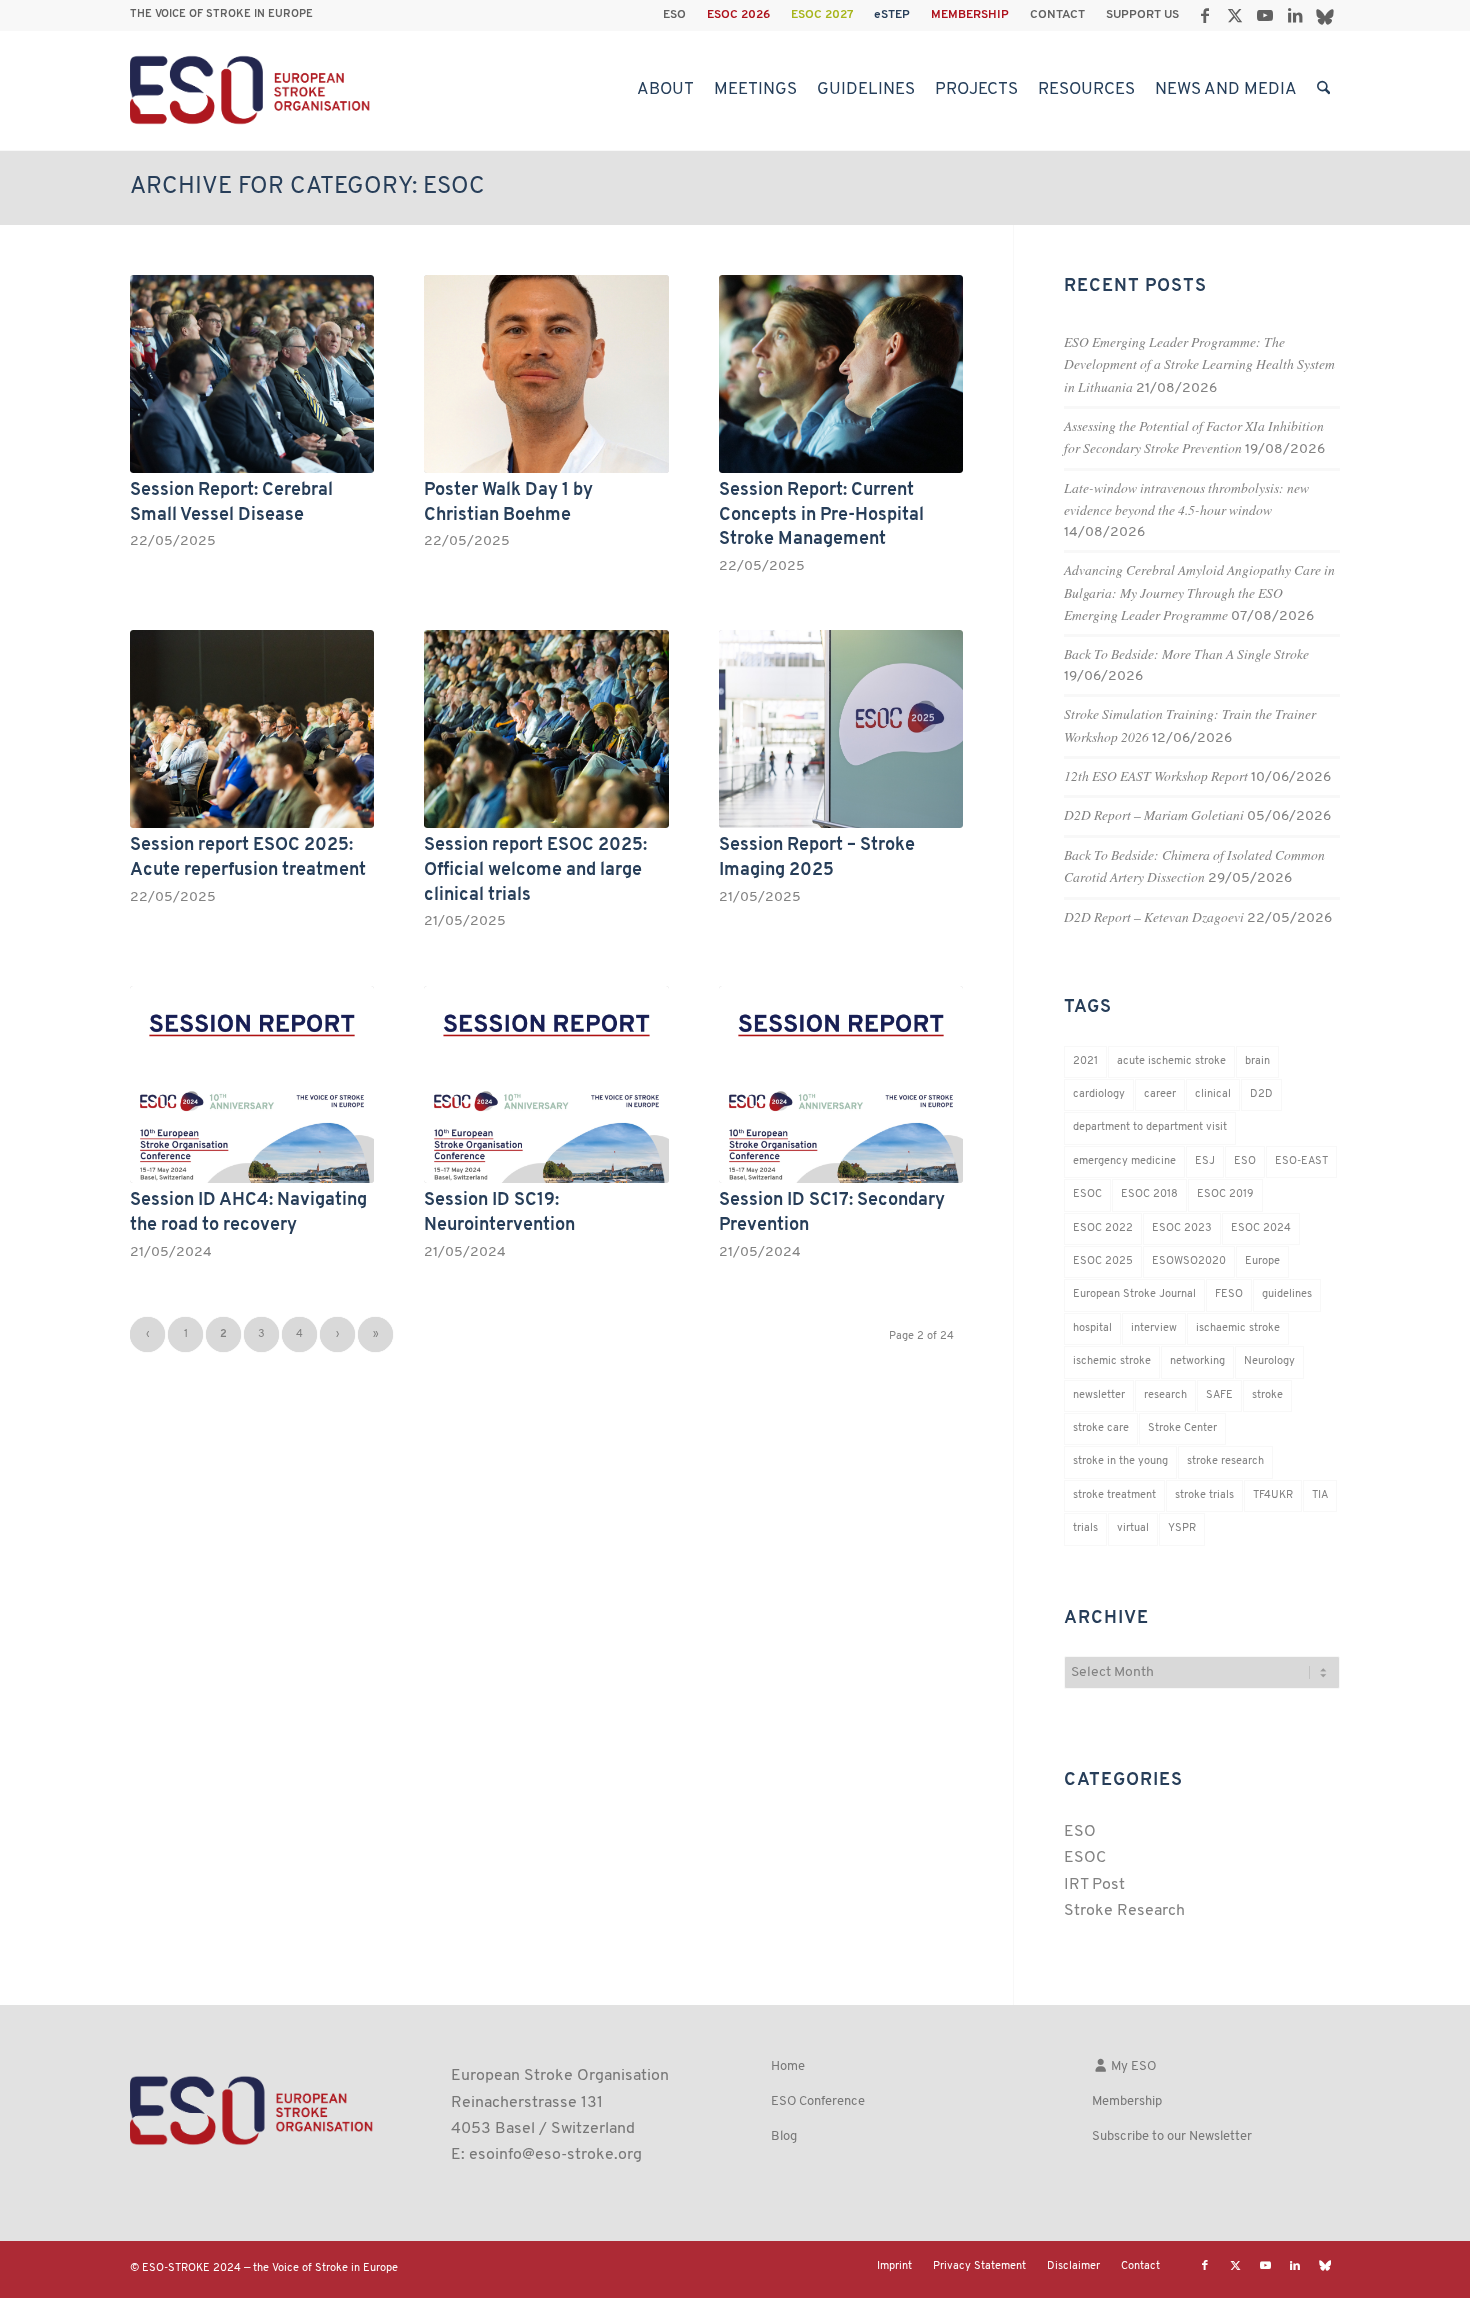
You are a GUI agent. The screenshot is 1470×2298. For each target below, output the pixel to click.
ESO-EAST (1301, 1161)
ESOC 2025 (1103, 1261)
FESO (1229, 1294)
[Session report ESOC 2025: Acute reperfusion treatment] (252, 729)
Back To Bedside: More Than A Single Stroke (1186, 653)
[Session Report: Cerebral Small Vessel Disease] (252, 374)
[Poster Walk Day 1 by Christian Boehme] (546, 374)
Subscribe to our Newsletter (1172, 2136)
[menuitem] (675, 15)
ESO (674, 15)
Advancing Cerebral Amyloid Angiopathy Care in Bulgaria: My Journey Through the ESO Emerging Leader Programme (1199, 592)
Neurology (1269, 1361)
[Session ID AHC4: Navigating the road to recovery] (252, 1085)
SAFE (1219, 1395)
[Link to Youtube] (1264, 15)
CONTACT (1057, 15)
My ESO (1132, 2066)
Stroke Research (1124, 1911)
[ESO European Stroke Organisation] (252, 90)
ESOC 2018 (1149, 1194)
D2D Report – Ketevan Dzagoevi (1154, 916)
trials (1085, 1528)
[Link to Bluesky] (1325, 15)
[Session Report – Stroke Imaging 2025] (841, 729)
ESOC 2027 (822, 15)
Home (788, 2066)
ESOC (1087, 1194)
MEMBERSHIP (970, 15)
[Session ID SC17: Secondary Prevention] (841, 1085)
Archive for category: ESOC (307, 187)
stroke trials (1204, 1495)
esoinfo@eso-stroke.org (555, 2155)
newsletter (1099, 1395)
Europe (1262, 1261)
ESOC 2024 (1261, 1228)
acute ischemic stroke (1171, 1061)
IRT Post (1094, 1885)
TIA (1320, 1495)
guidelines (1287, 1294)
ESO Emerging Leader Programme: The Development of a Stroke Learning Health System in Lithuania (1199, 364)
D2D (1261, 1094)
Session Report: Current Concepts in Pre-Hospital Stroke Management (821, 515)
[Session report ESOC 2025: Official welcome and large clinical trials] (546, 729)
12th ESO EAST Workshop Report (1156, 775)
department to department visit (1150, 1127)
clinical (1213, 1094)
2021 (1085, 1061)
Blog (784, 2136)
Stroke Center (1182, 1428)
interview (1154, 1328)
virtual (1133, 1528)
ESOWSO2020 (1189, 1261)
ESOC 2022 (1103, 1228)
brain (1257, 1061)
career (1160, 1094)
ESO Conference (818, 2101)
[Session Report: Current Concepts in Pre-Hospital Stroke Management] (841, 374)
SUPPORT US (1142, 15)
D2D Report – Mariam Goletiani (1154, 814)
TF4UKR (1273, 1495)
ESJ (1205, 1161)
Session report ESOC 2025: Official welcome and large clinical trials (535, 870)
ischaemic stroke (1238, 1328)
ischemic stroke (1112, 1361)
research (1165, 1395)
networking (1197, 1361)
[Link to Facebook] (1204, 15)
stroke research (1225, 1461)
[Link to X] (1234, 15)
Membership (1127, 2101)
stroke (1267, 1395)
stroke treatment (1114, 1495)
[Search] (1323, 90)
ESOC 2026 (738, 15)
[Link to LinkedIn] (1294, 15)
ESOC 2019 (1225, 1194)
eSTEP (892, 15)
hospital (1092, 1328)
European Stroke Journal (1134, 1294)
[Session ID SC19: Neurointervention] (546, 1085)
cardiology (1099, 1094)
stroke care (1101, 1428)
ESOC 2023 (1182, 1228)
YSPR (1182, 1528)
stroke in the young (1120, 1461)
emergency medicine (1124, 1161)
